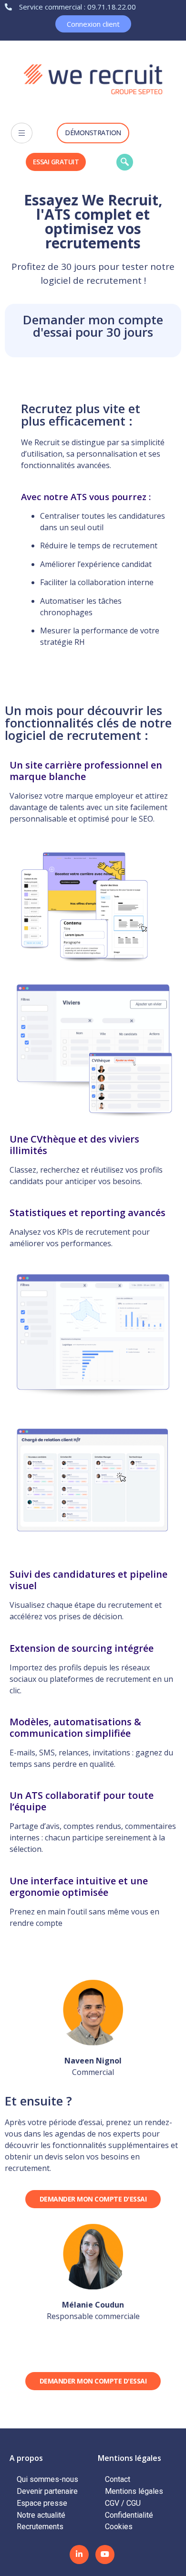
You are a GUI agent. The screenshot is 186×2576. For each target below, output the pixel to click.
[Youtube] (105, 2555)
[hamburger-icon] (22, 133)
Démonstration (93, 133)
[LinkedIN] (79, 2555)
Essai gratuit (56, 162)
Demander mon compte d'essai (93, 2199)
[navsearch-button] (125, 162)
